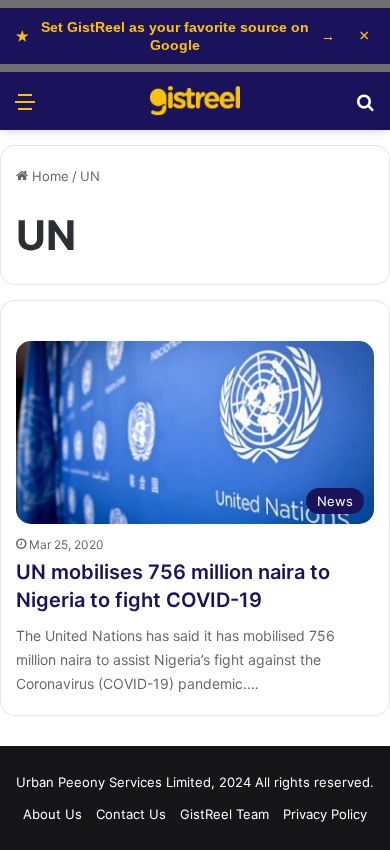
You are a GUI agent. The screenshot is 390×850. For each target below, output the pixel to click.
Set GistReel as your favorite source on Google (175, 36)
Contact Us (131, 814)
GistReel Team (224, 814)
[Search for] (365, 108)
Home (48, 176)
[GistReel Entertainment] (195, 101)
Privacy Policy (325, 814)
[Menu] (25, 108)
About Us (52, 814)
